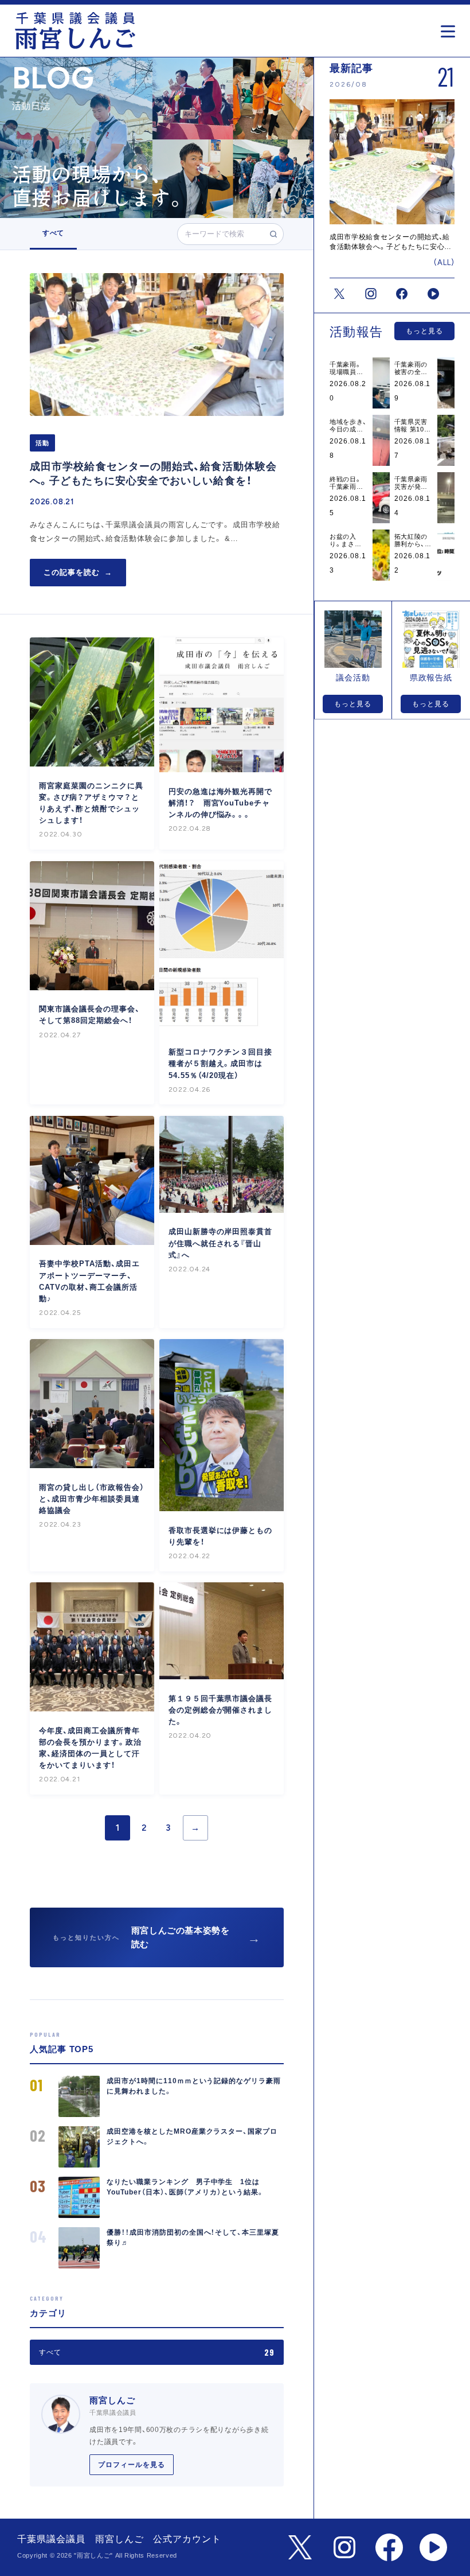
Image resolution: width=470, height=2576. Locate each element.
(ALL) (444, 262)
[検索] (273, 234)
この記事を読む (78, 572)
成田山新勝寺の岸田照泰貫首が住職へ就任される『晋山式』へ (220, 1243)
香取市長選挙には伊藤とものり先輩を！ (220, 1536)
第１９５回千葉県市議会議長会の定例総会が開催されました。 (220, 1710)
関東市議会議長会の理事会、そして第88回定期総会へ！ (89, 1015)
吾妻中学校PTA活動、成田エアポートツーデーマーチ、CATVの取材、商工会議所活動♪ (89, 1281)
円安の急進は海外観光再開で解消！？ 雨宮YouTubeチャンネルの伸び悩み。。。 (220, 803)
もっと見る (424, 331)
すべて (53, 233)
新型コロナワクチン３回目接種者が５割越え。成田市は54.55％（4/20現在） (220, 1063)
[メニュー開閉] (451, 28)
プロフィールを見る (132, 2465)
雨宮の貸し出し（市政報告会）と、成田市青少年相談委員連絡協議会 (91, 1499)
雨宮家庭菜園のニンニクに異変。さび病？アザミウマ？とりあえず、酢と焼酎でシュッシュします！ (91, 803)
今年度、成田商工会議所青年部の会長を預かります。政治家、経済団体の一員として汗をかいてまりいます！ (90, 1748)
